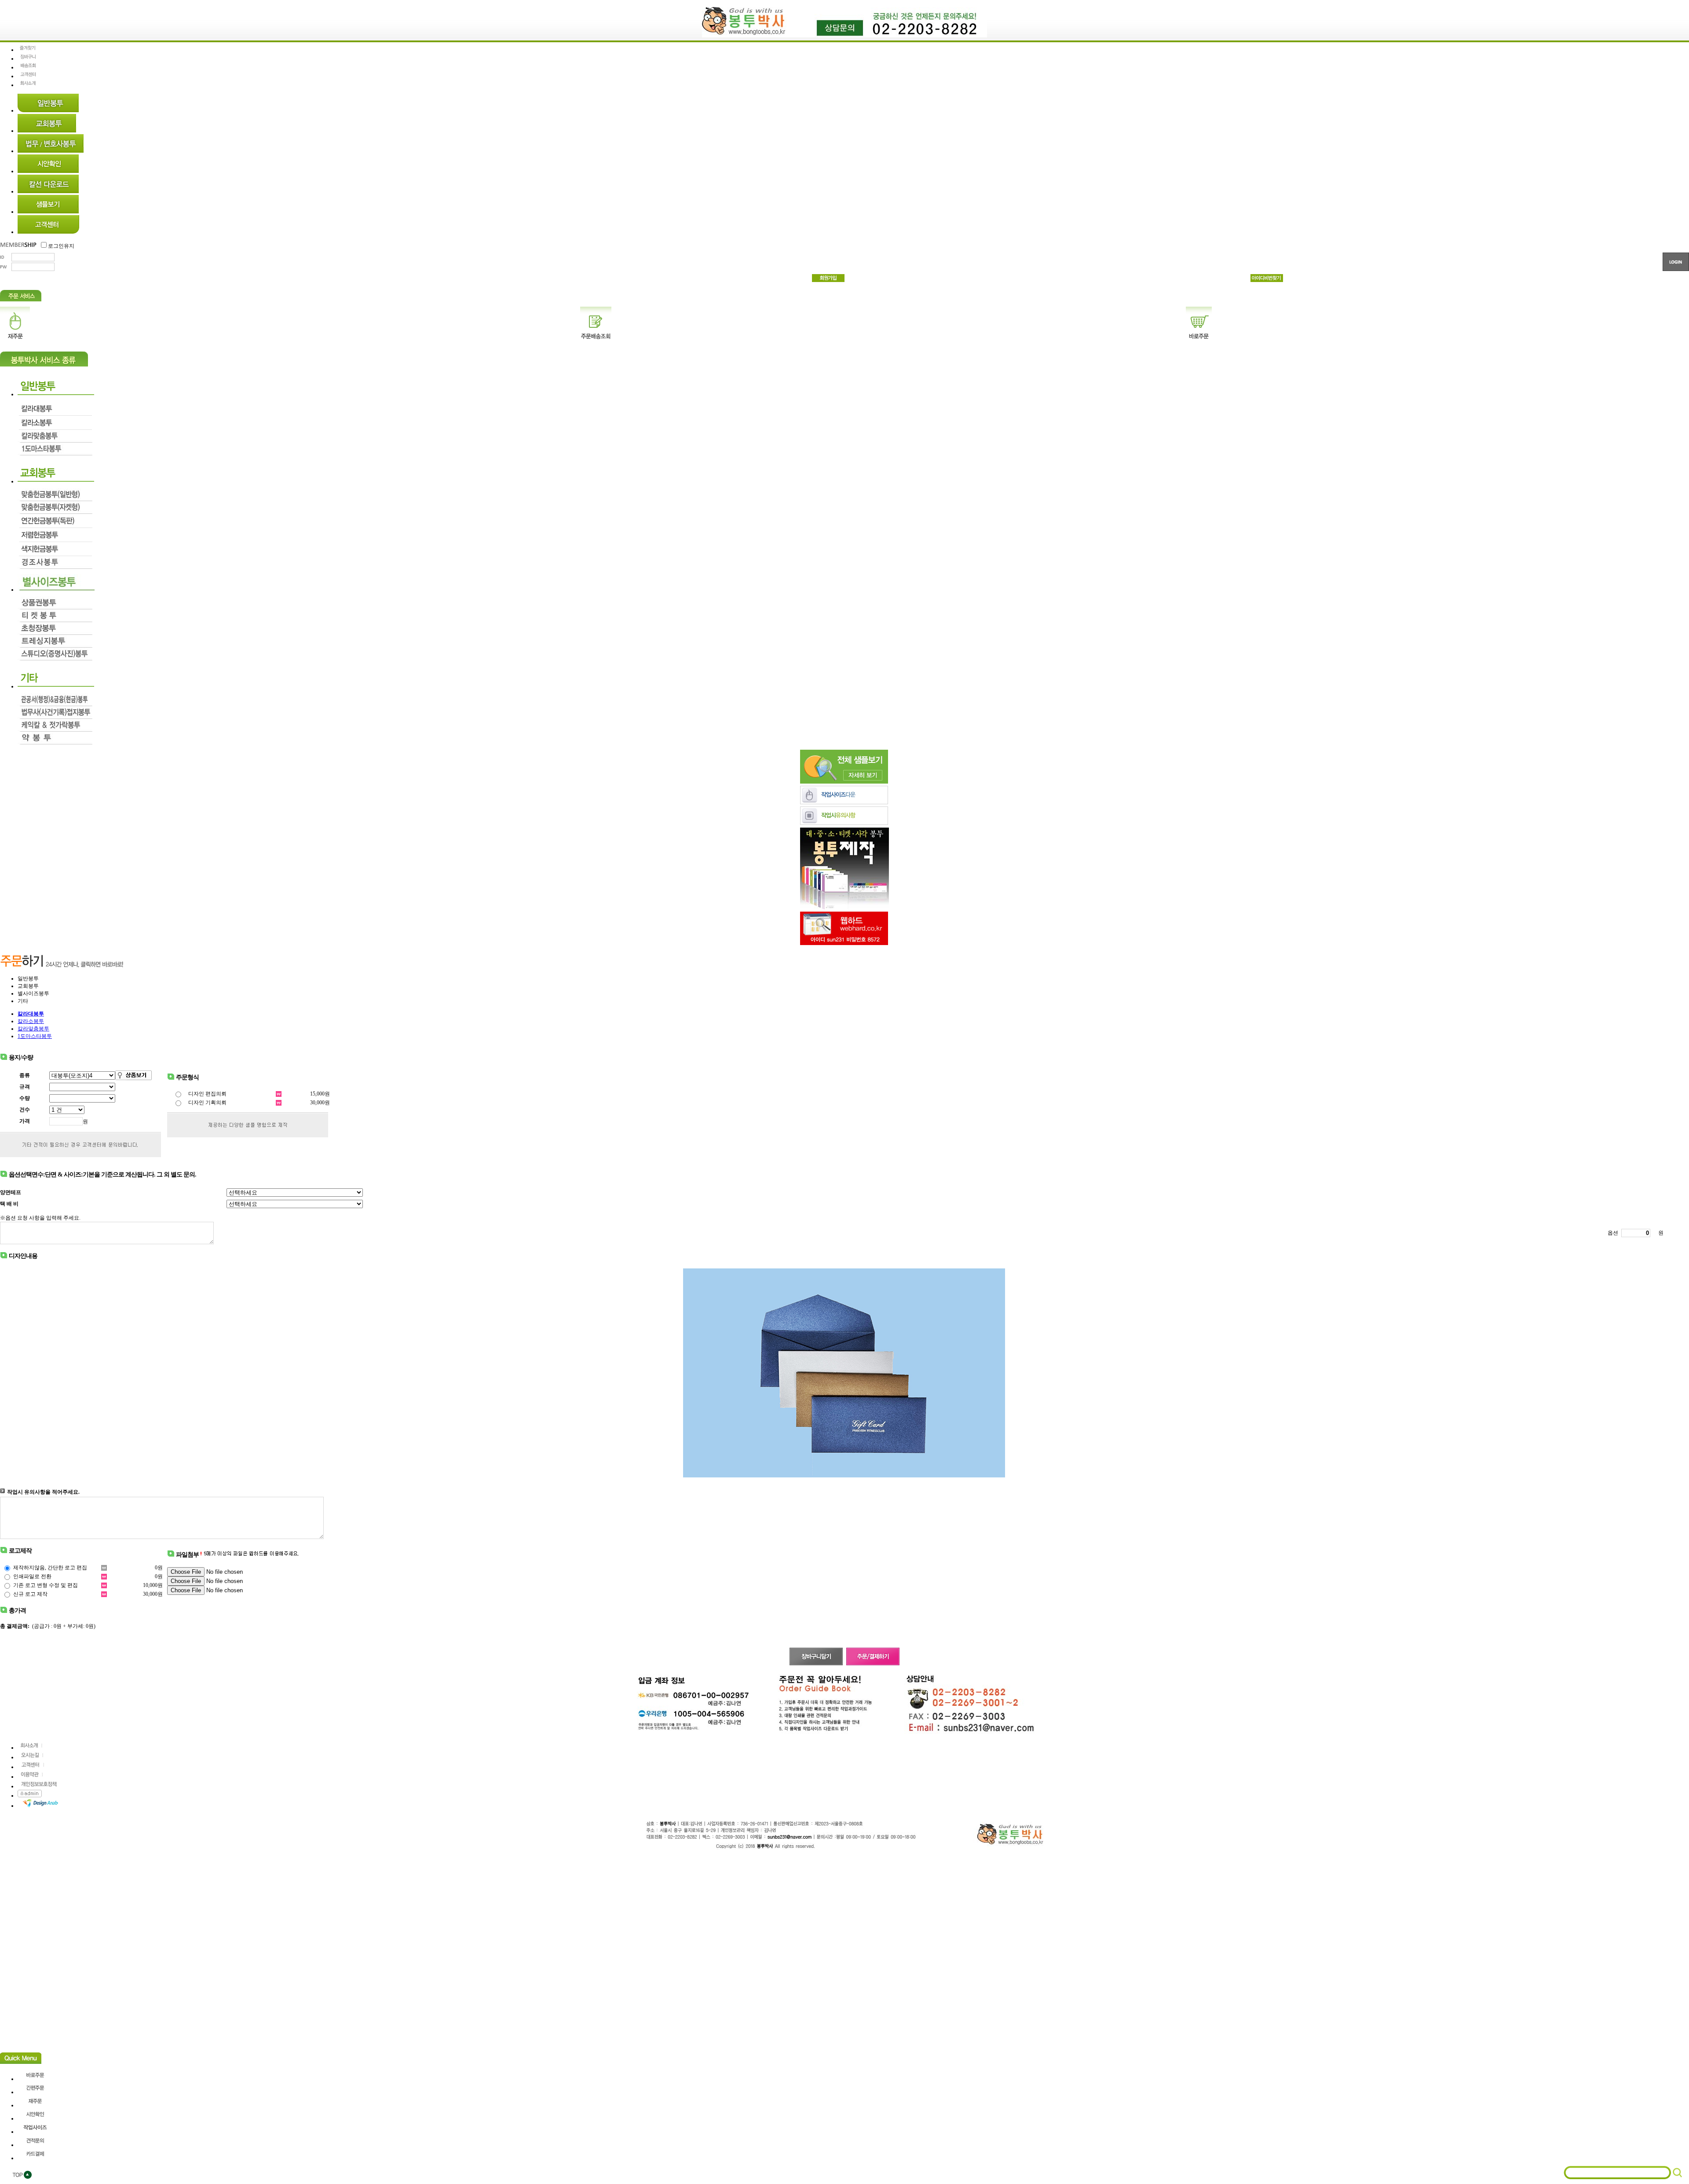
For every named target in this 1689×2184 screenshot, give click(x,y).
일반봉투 (28, 978)
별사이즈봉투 (33, 993)
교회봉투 (28, 986)
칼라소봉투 (31, 1021)
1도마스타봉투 (35, 1036)
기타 (23, 1001)
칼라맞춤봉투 (33, 1029)
